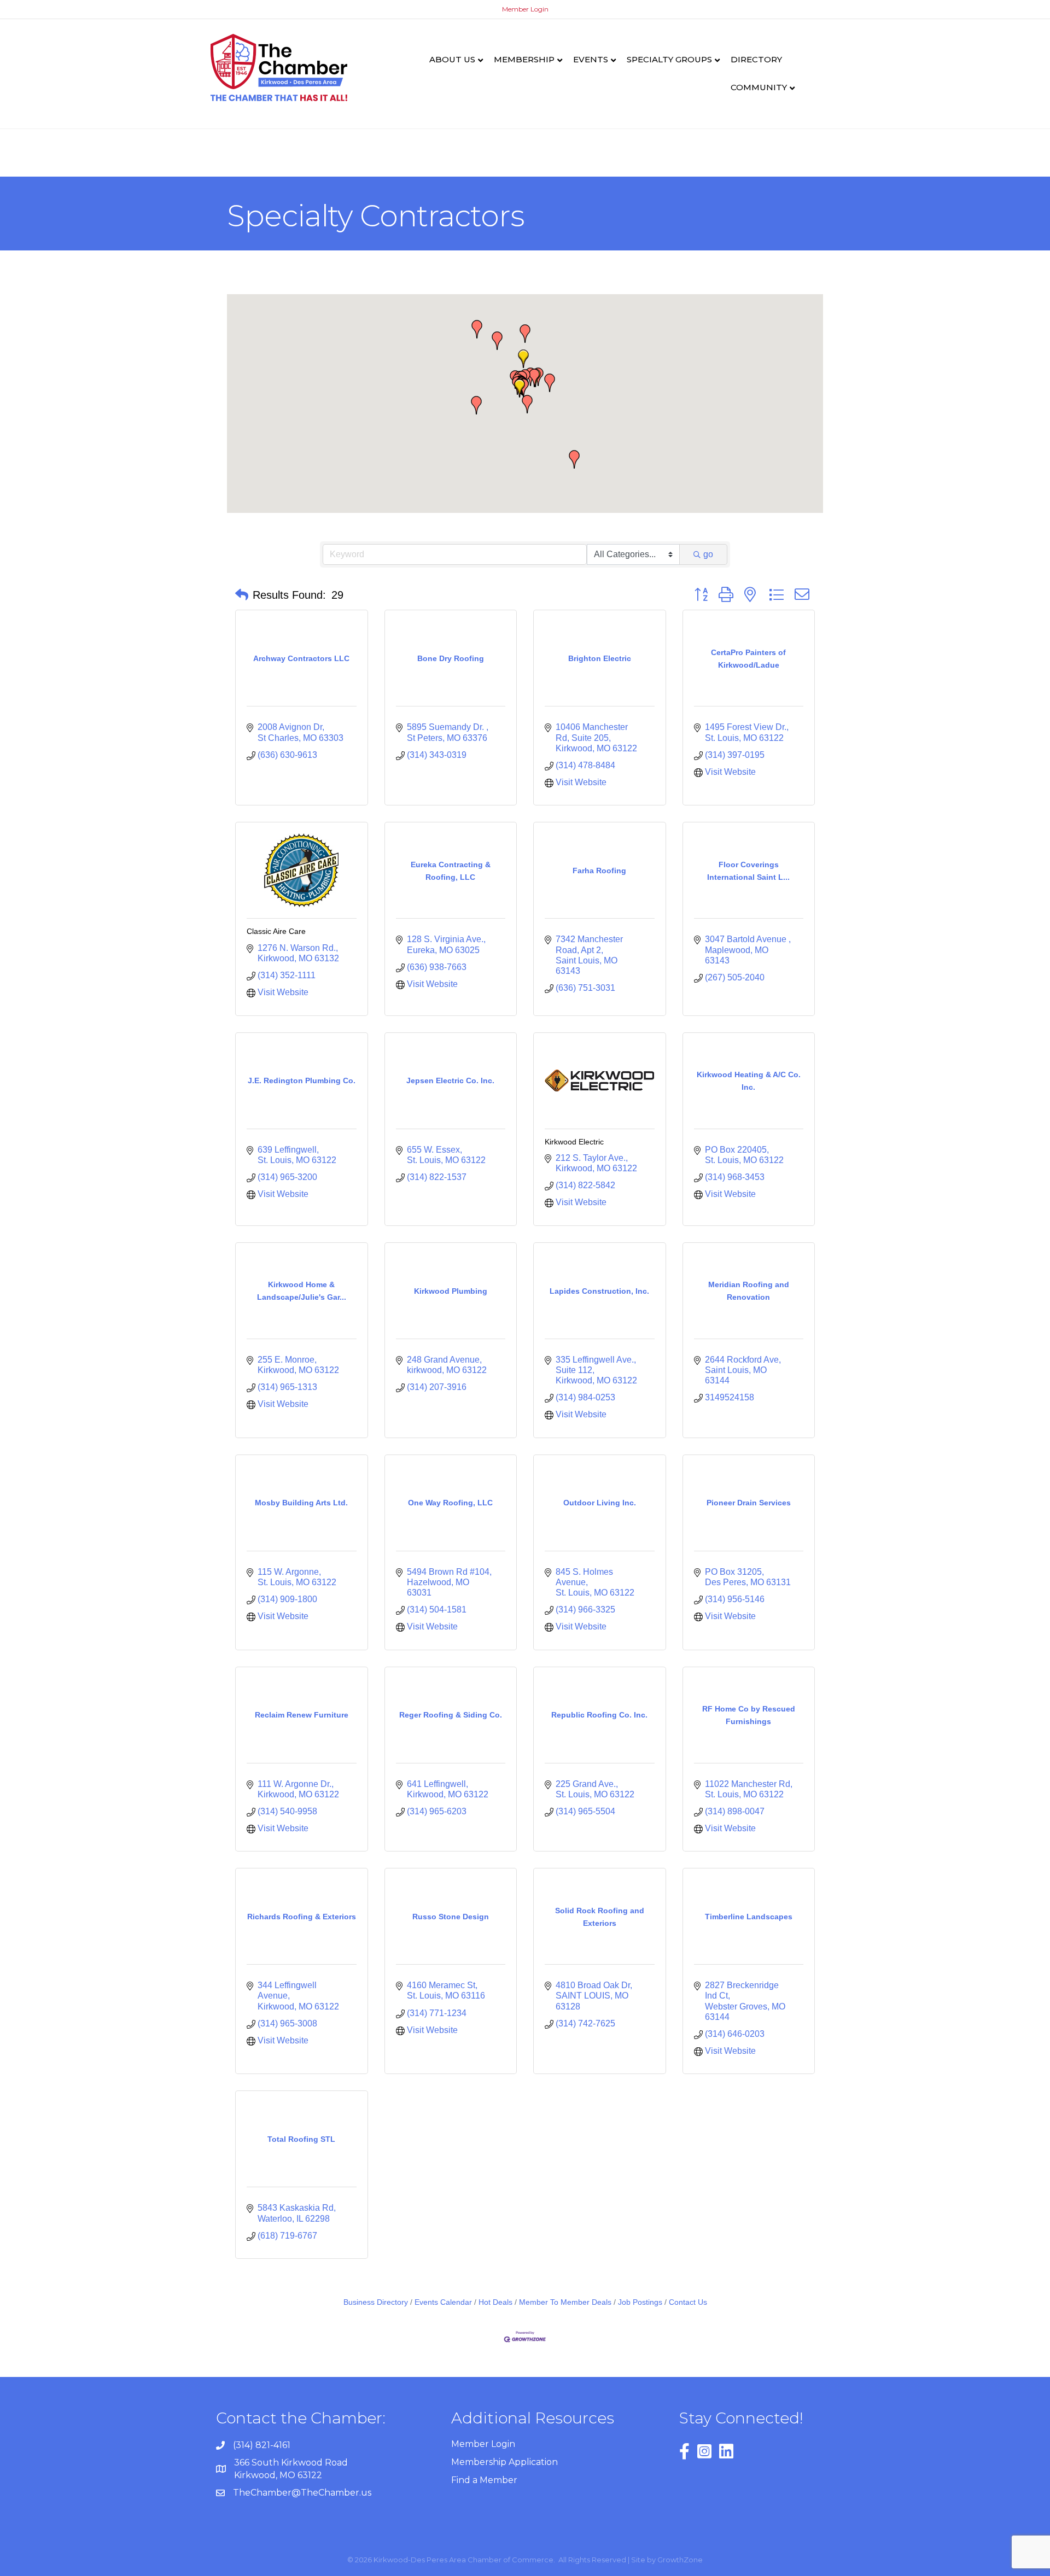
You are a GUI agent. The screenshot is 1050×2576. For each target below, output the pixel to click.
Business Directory (376, 2302)
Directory (756, 59)
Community (759, 87)
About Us (452, 59)
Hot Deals (495, 2302)
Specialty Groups (669, 59)
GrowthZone (680, 2560)
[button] (523, 359)
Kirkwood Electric (574, 1142)
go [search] (708, 554)
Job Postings (640, 2302)
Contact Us (688, 2302)
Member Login (525, 9)
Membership (524, 59)
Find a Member (484, 2480)
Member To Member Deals (565, 2302)
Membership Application (504, 2462)
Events (591, 59)
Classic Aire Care (276, 931)
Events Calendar (443, 2302)
